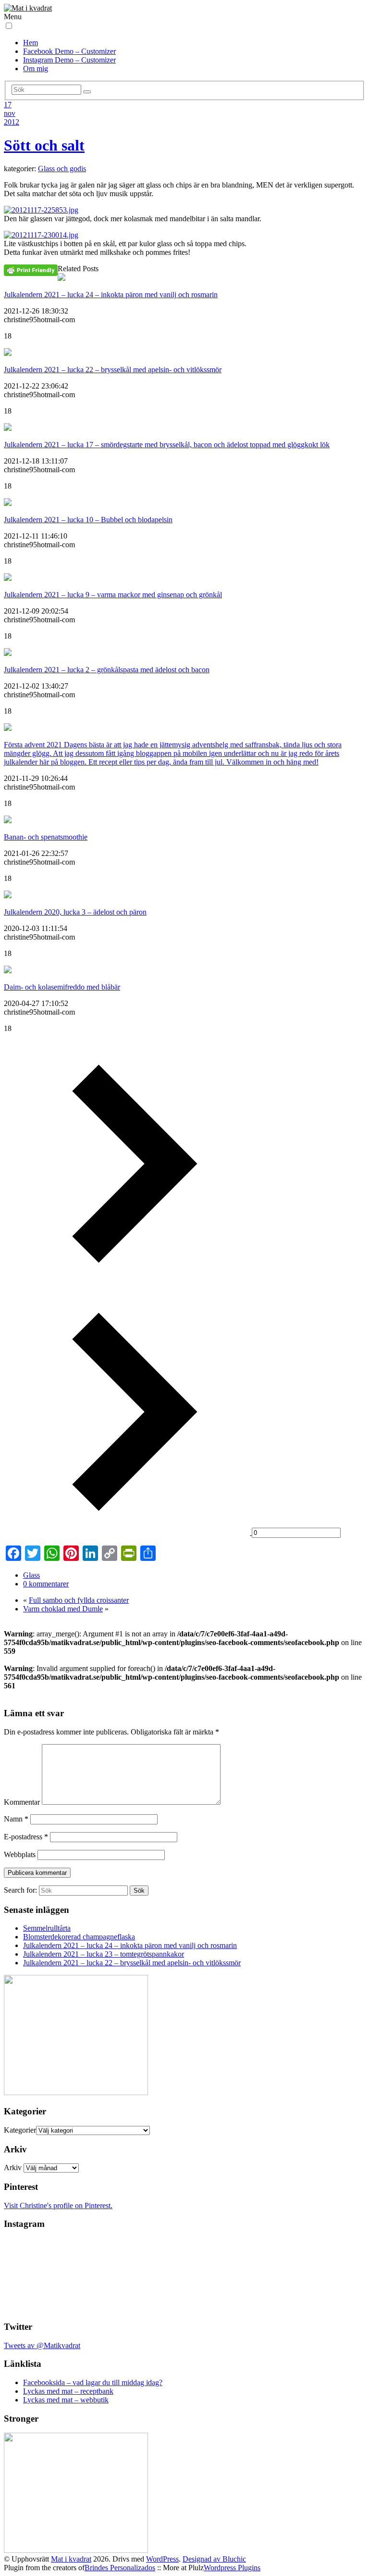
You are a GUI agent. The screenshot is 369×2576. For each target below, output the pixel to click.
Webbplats (20, 1854)
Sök (139, 1891)
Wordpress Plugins (232, 2568)
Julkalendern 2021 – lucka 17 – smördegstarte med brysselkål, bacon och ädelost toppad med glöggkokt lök (167, 445)
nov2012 (12, 118)
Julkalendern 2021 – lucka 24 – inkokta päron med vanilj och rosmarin (111, 295)
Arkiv (13, 2168)
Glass (31, 1575)
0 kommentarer (46, 1584)
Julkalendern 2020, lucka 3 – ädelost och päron (75, 912)
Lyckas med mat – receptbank (68, 2391)
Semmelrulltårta (47, 1928)
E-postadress (26, 1837)
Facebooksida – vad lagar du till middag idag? (93, 2382)
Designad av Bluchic (214, 2559)
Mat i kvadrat (71, 2559)
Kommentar (22, 1802)
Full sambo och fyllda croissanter (79, 1600)
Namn (16, 1819)
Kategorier (20, 2130)
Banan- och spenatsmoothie (46, 837)
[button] (9, 26)
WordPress (162, 2559)
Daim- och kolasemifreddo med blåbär (62, 987)
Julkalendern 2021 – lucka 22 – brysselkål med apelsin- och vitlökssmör (113, 370)
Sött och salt (44, 145)
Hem (31, 43)
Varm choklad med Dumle (63, 1609)
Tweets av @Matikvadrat (42, 2345)
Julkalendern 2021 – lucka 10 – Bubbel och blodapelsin (88, 520)
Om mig (36, 69)
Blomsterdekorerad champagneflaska (79, 1937)
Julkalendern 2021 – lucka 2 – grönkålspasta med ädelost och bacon (107, 670)
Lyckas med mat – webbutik (66, 2400)
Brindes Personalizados (120, 2568)
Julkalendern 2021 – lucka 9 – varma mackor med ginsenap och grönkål (113, 595)
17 (8, 105)
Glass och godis (62, 169)
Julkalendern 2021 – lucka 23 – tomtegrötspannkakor (104, 1954)
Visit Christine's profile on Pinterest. (58, 2205)
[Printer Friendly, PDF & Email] (31, 270)
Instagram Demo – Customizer (69, 60)
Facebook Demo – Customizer (69, 51)
